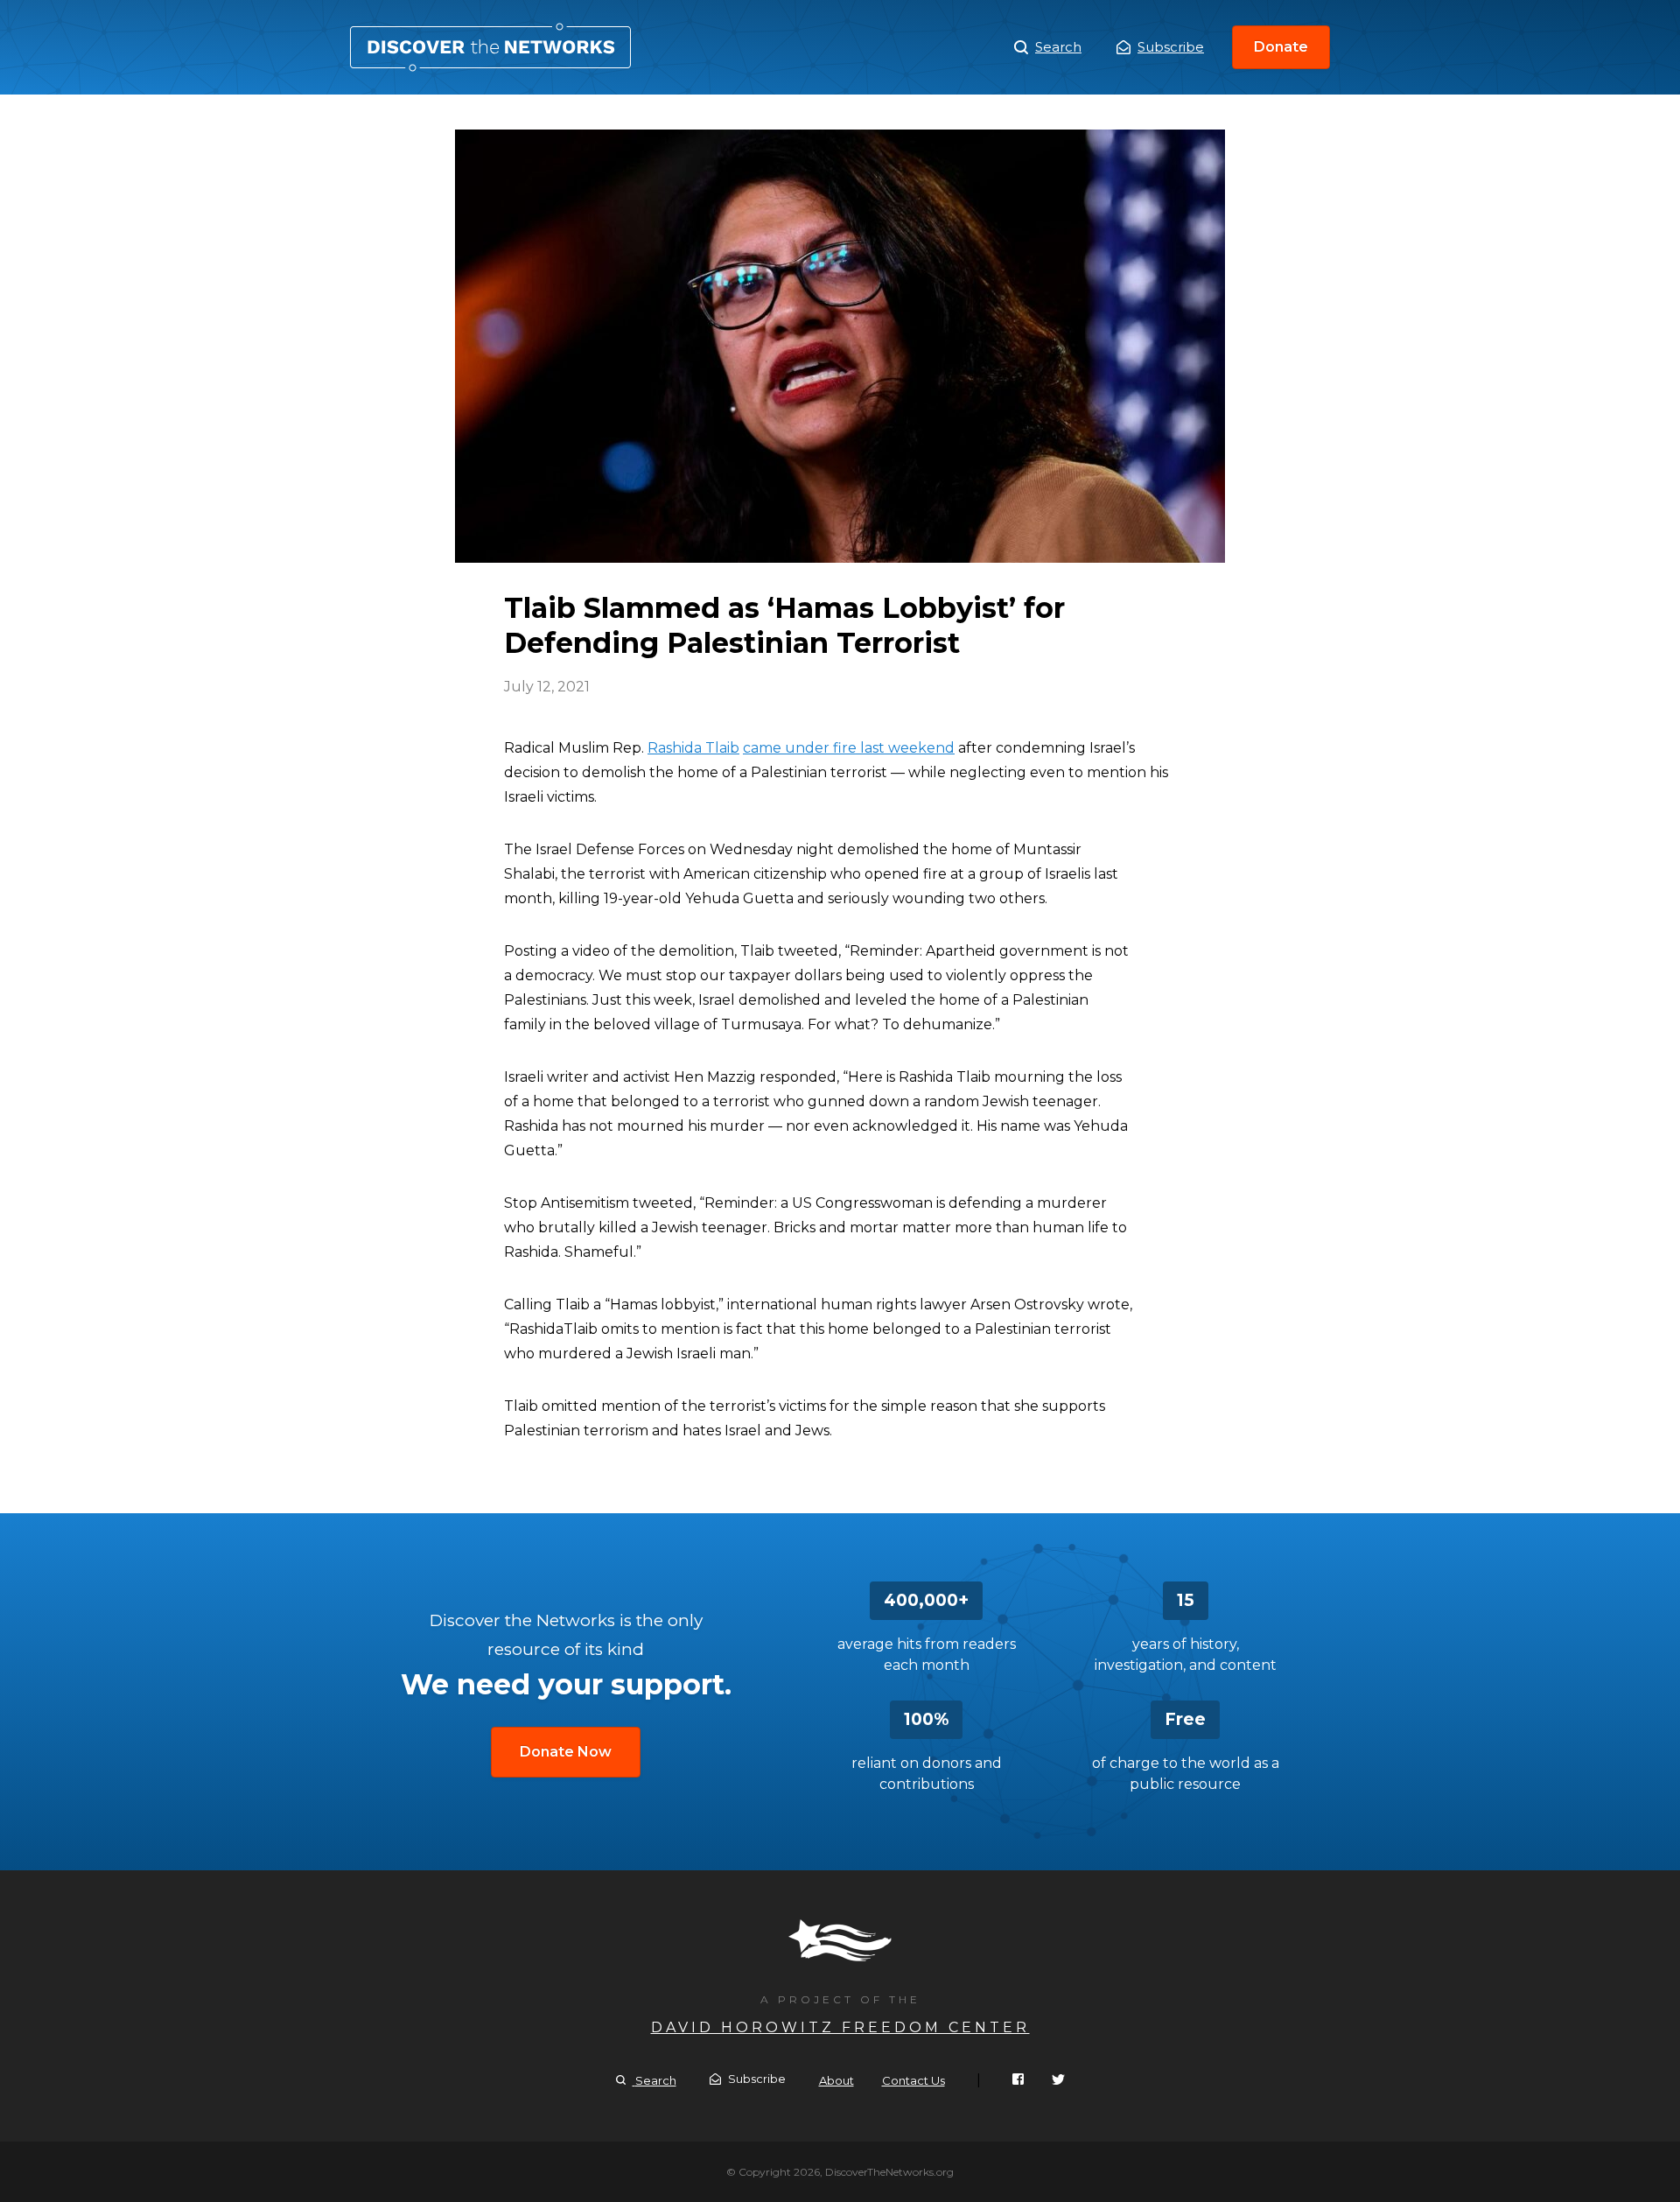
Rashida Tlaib (693, 748)
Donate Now (566, 1752)
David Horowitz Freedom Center (840, 2027)
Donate (1281, 47)
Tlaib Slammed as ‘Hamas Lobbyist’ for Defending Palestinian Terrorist (490, 47)
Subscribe (1171, 47)
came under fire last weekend (849, 748)
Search (1058, 47)
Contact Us (913, 2080)
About (836, 2080)
